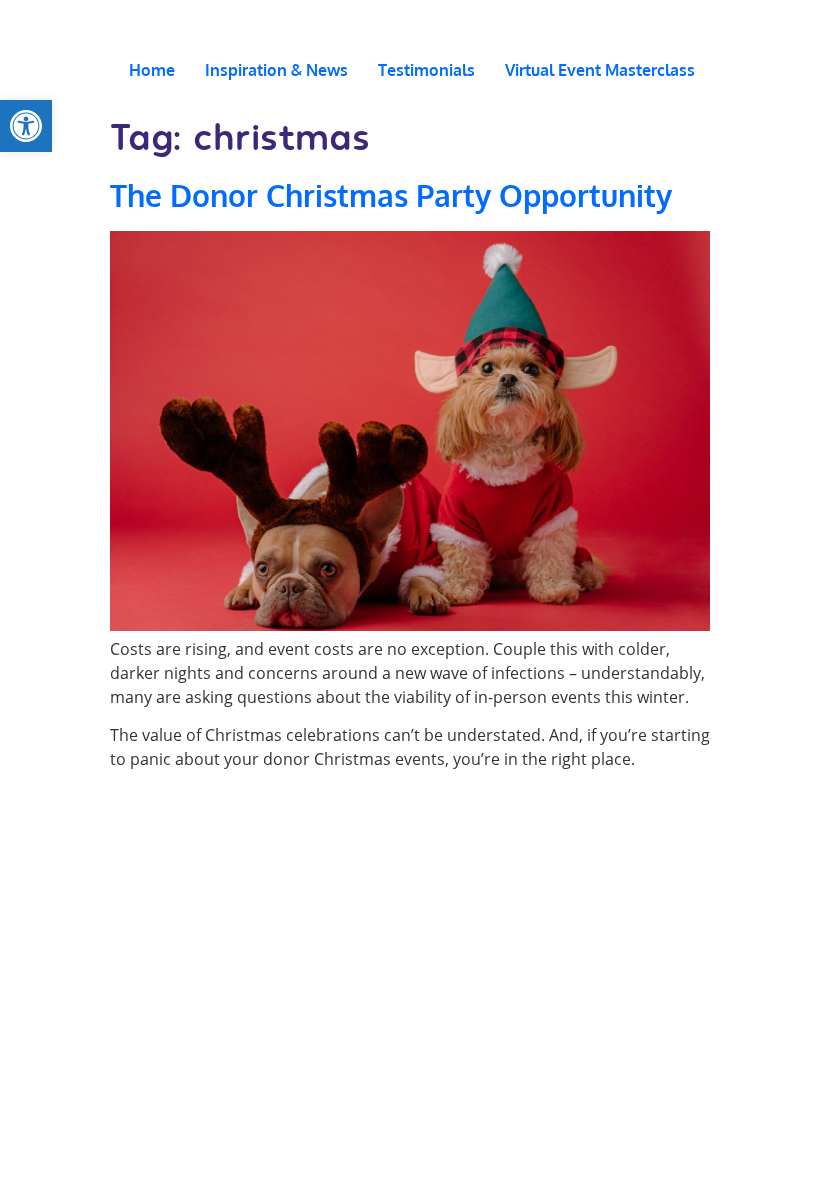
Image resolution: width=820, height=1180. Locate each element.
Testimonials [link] (426, 70)
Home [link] (152, 70)
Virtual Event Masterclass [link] (600, 70)
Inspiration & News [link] (276, 70)
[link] (26, 126)
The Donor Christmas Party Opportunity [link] (391, 195)
